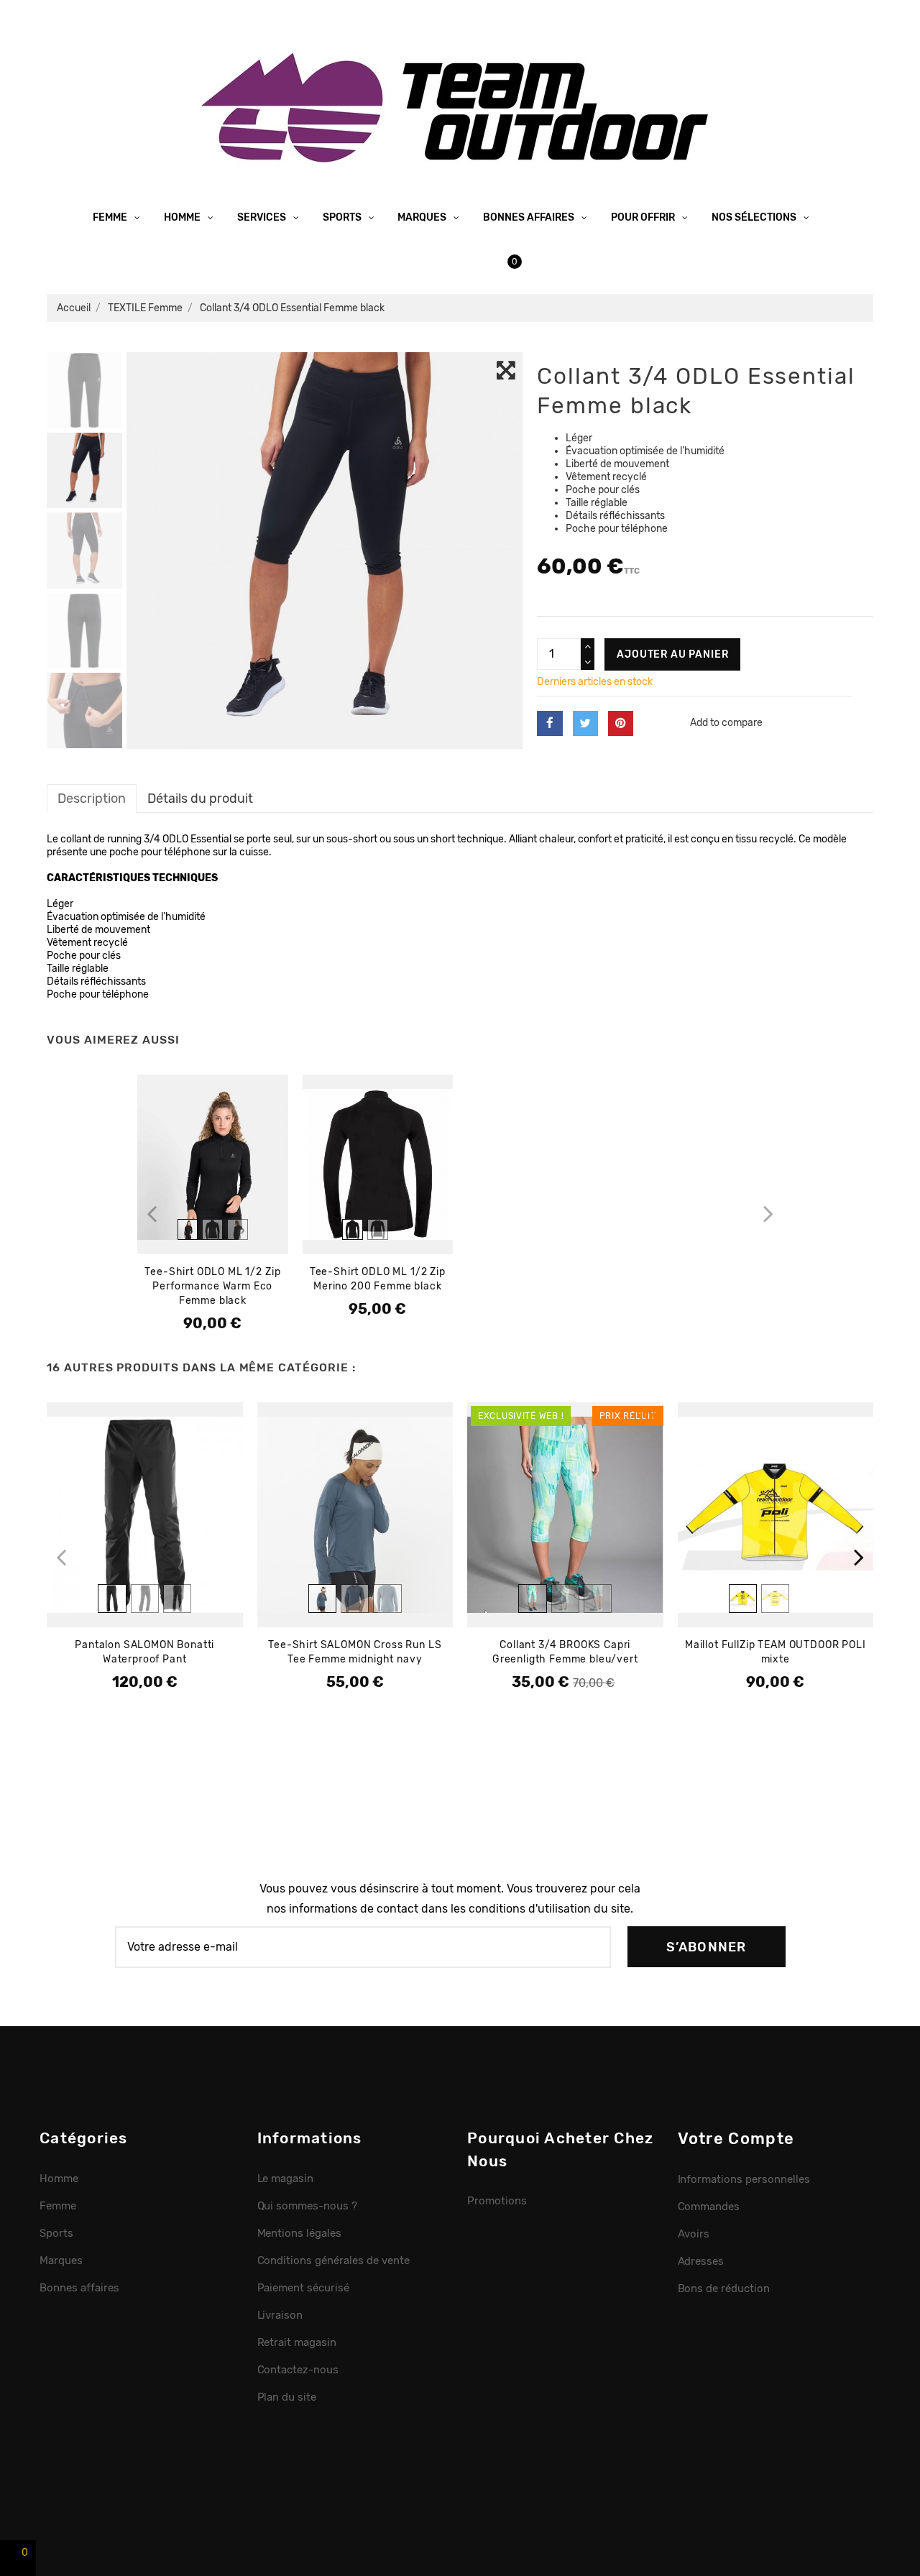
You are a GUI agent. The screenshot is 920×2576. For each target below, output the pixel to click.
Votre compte (736, 2139)
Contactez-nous (298, 2370)
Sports (343, 217)
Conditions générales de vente (333, 2260)
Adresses (701, 2261)
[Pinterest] (621, 723)
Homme (183, 217)
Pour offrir (644, 217)
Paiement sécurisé (304, 2288)
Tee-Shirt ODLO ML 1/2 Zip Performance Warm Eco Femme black (212, 1286)
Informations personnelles (744, 2179)
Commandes (709, 2207)
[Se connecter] (449, 261)
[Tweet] (585, 723)
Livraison (280, 2315)
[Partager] (549, 723)
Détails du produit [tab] (200, 798)
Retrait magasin (297, 2342)
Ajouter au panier (672, 654)
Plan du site (287, 2397)
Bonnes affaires (530, 217)
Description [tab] (92, 798)
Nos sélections (755, 217)
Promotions (497, 2201)
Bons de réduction (724, 2288)
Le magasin (286, 2179)
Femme (111, 217)
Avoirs (694, 2234)
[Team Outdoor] (460, 106)
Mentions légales (300, 2233)
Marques (423, 217)
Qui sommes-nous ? (308, 2206)
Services (263, 217)
